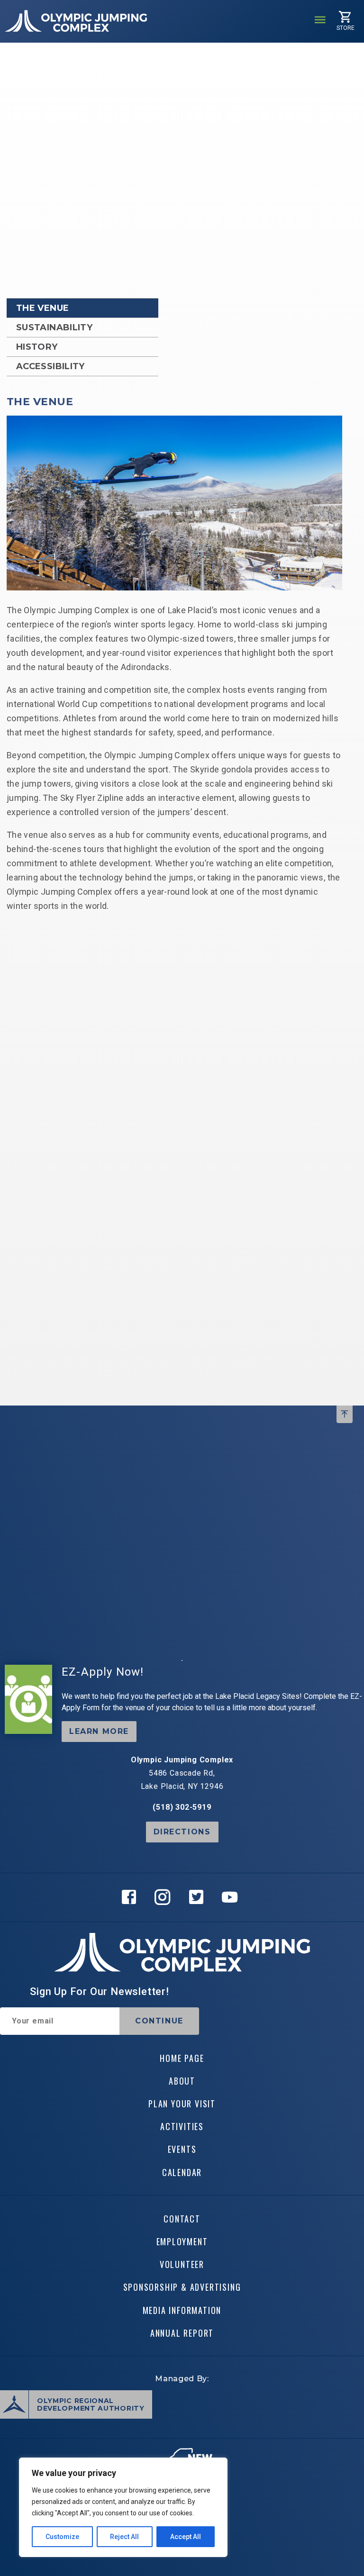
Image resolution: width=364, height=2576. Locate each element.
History (37, 347)
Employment (182, 2241)
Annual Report (182, 2333)
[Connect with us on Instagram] (165, 1897)
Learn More (99, 1731)
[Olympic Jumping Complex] (76, 21)
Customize (62, 2537)
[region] (123, 2507)
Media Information (182, 2310)
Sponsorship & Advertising (182, 2287)
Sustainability (54, 327)
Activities (182, 2126)
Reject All (124, 2537)
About (182, 2081)
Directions (182, 1832)
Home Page (182, 2058)
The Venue (42, 308)
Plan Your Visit (182, 2104)
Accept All (186, 2537)
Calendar (182, 2172)
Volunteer (182, 2264)
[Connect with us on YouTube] (232, 1897)
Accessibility (50, 366)
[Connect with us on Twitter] (199, 1897)
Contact (182, 2219)
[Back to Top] (345, 1414)
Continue (159, 2021)
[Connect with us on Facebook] (132, 1897)
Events (182, 2149)
